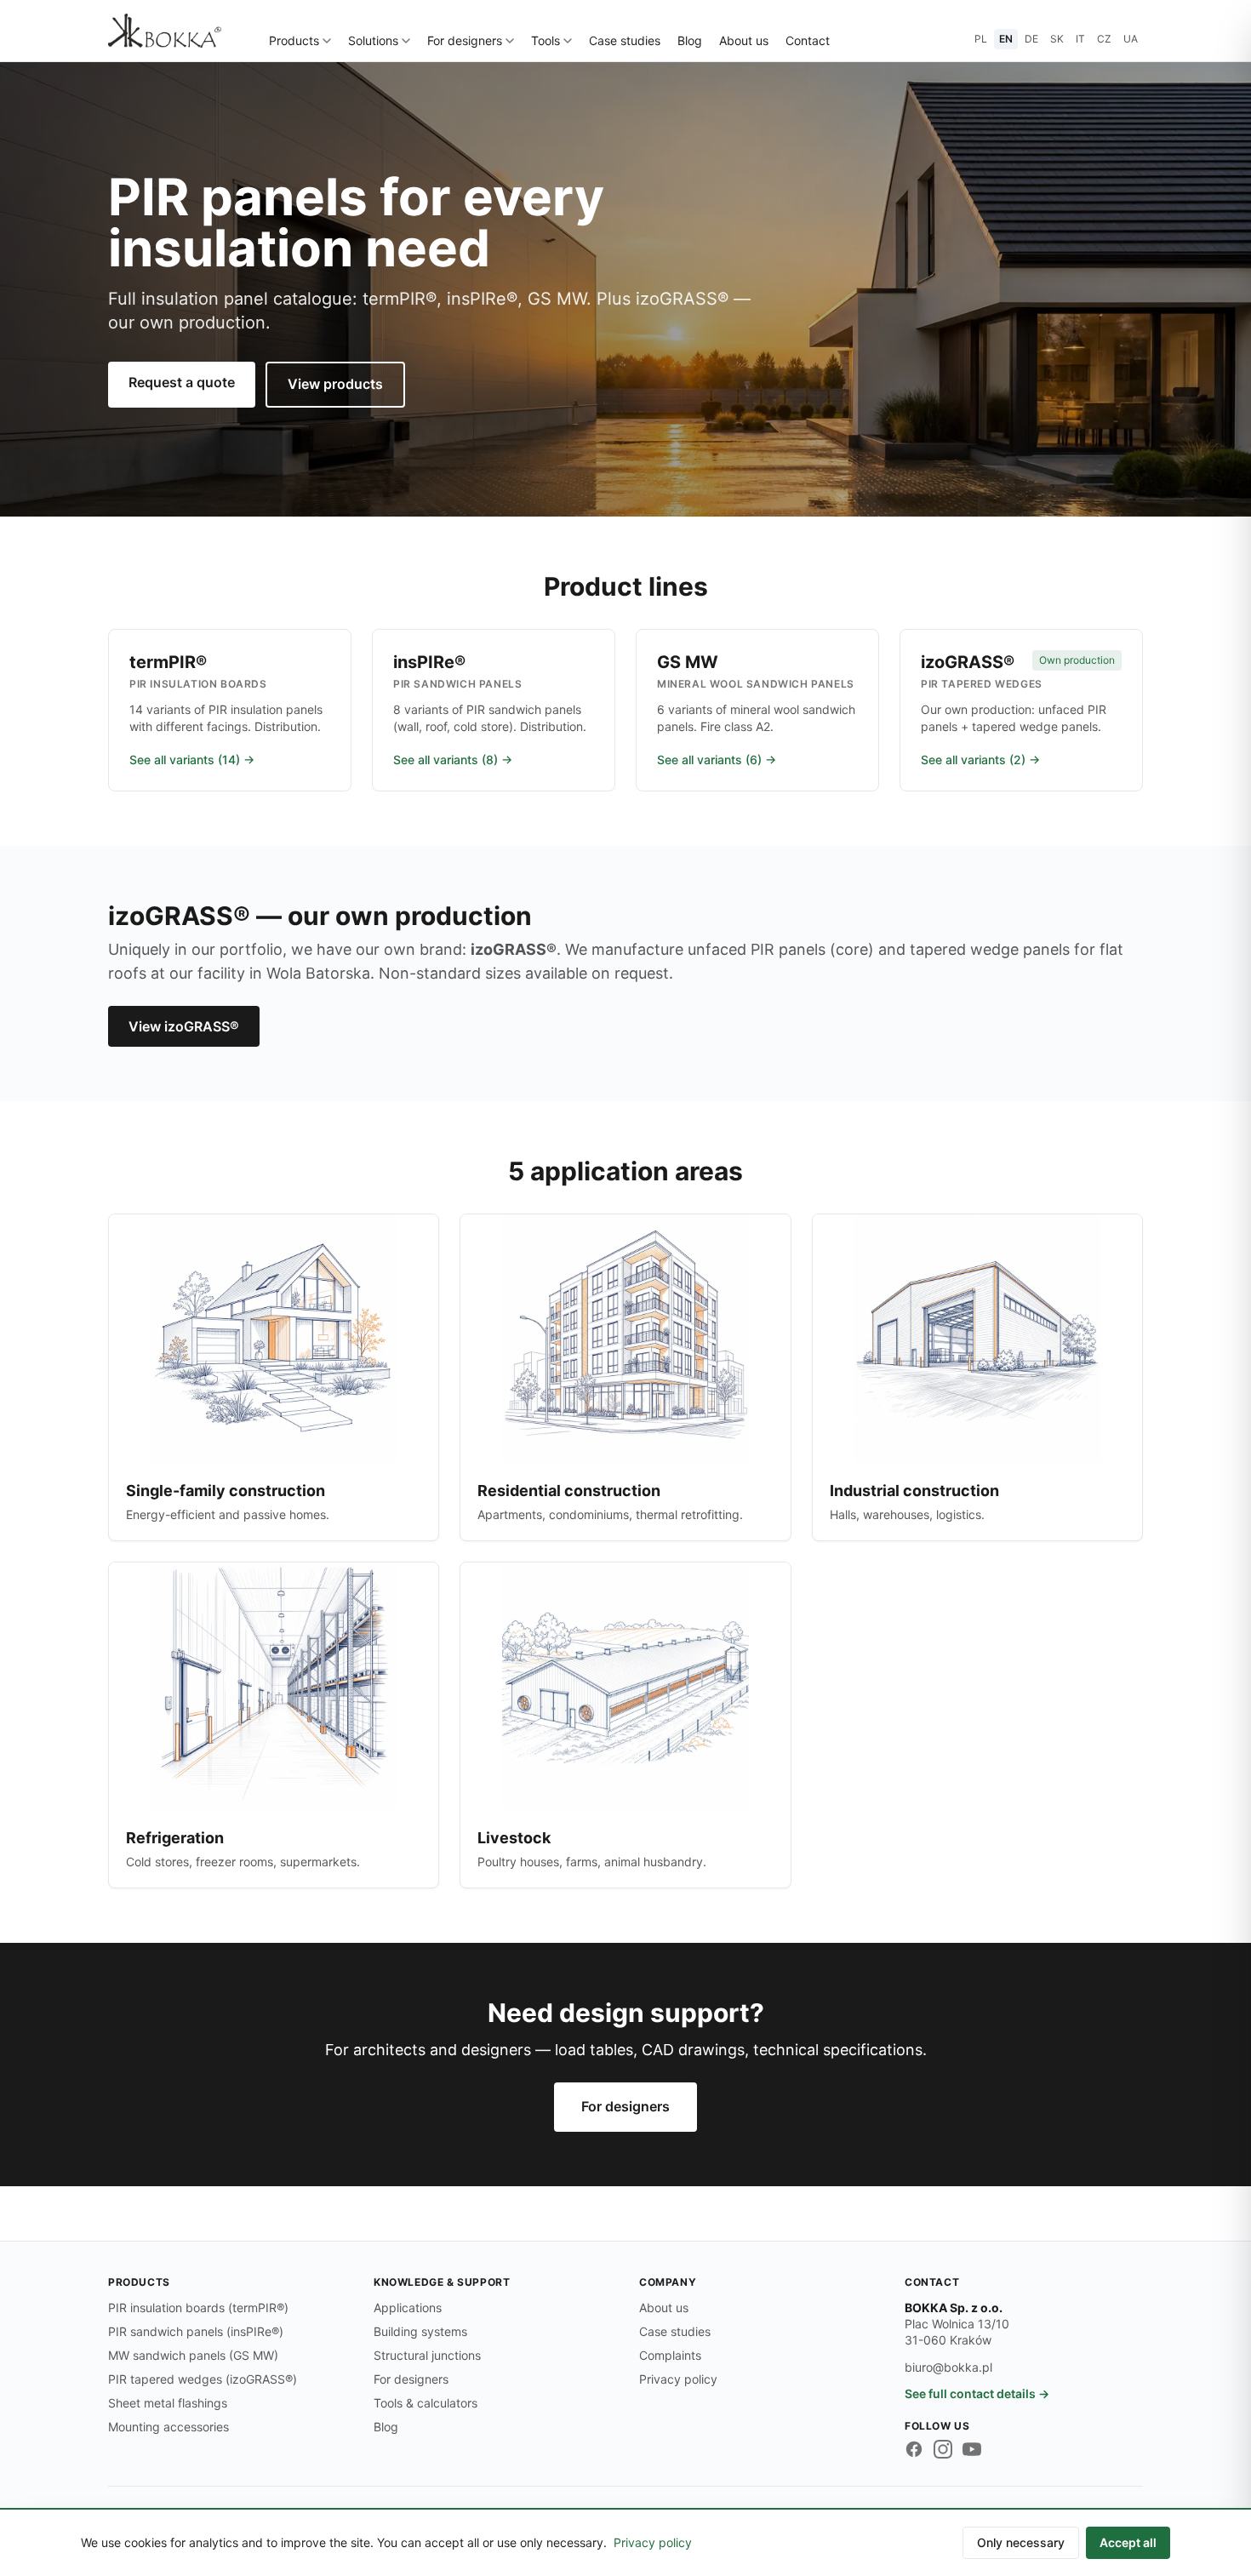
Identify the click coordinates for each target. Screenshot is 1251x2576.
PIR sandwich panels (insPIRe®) (196, 2331)
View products (335, 384)
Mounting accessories (169, 2427)
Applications (408, 2308)
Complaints (670, 2355)
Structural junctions (427, 2355)
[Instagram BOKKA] (943, 2449)
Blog (690, 40)
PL (981, 39)
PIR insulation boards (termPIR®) (198, 2308)
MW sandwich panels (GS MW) (193, 2355)
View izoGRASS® (184, 1026)
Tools (546, 40)
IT (1080, 39)
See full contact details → (977, 2393)
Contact (808, 40)
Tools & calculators (426, 2403)
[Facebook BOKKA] (914, 2449)
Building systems (420, 2331)
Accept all (1128, 2542)
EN (1006, 39)
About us (744, 40)
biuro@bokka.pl (948, 2367)
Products (294, 40)
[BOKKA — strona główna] (165, 31)
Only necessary (1021, 2542)
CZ (1104, 39)
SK (1057, 39)
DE (1031, 39)
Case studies (625, 40)
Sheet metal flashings (168, 2403)
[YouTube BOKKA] (972, 2449)
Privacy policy (678, 2379)
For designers (465, 40)
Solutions (373, 40)
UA (1131, 39)
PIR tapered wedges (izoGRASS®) (203, 2379)
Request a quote (182, 382)
